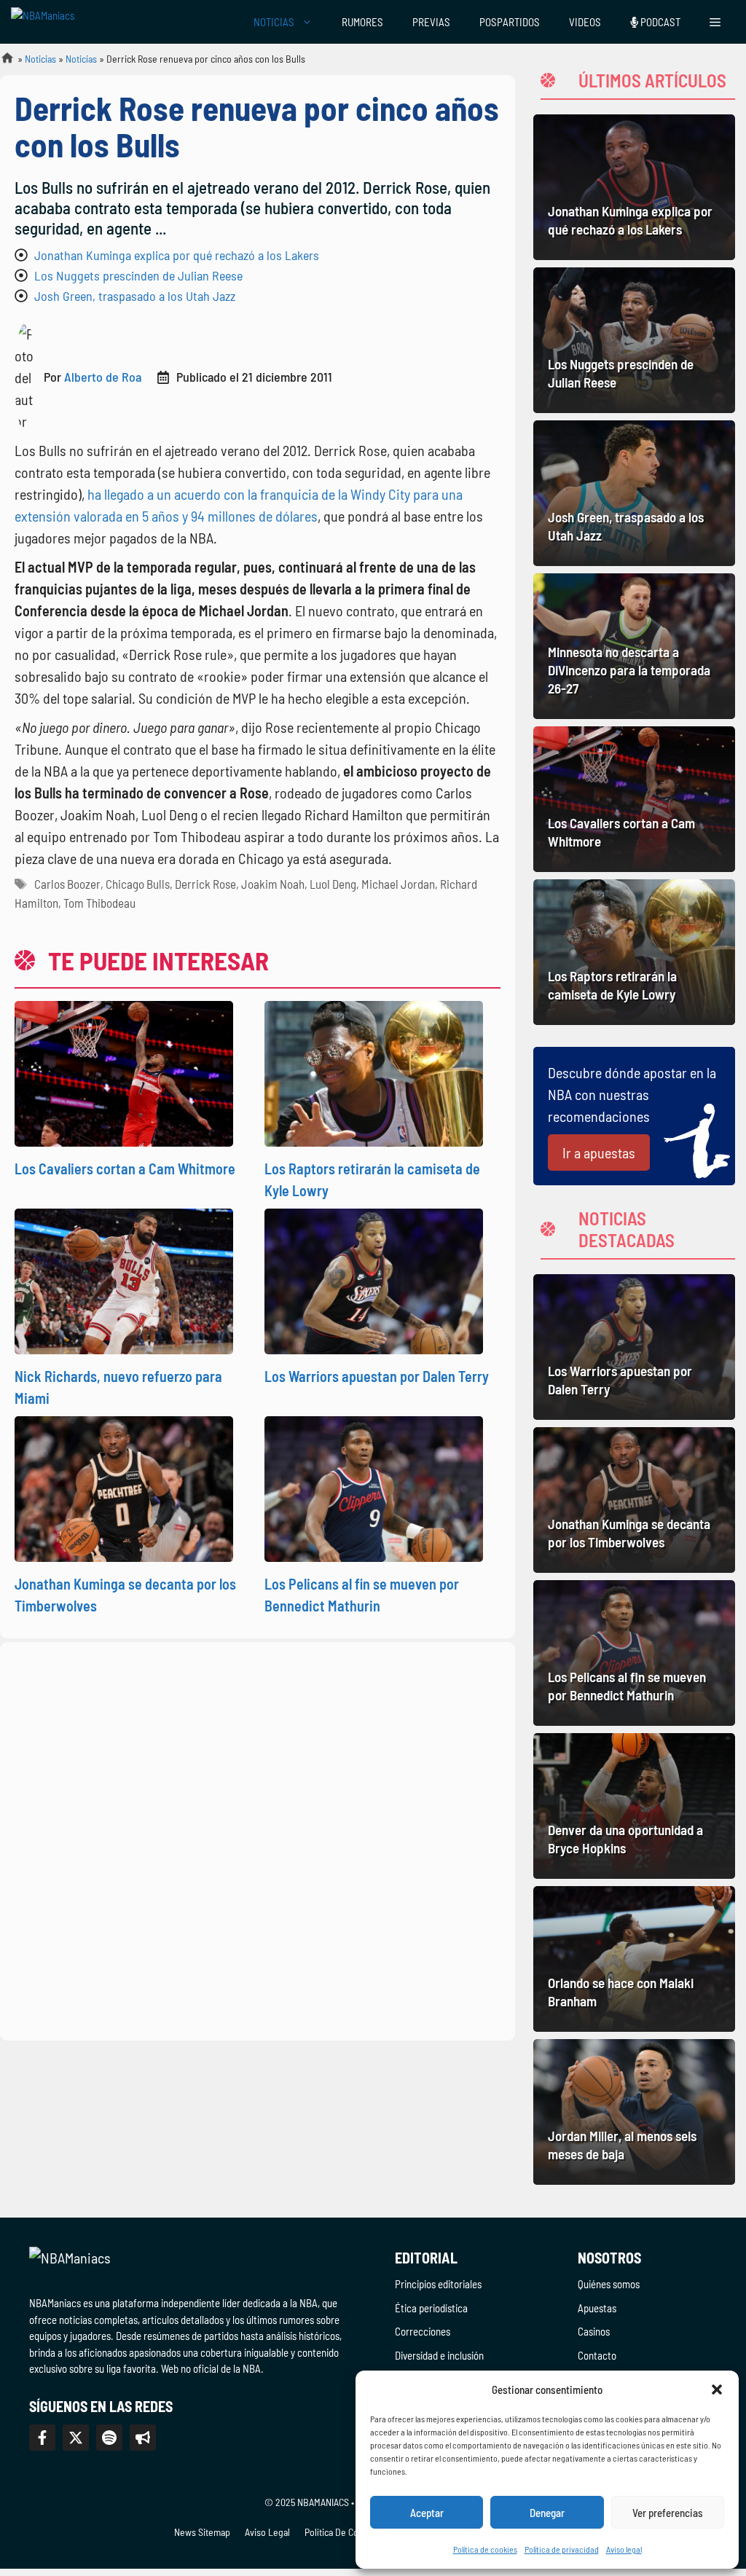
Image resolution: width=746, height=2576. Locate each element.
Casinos (594, 2331)
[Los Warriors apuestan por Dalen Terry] (634, 1347)
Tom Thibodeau (99, 903)
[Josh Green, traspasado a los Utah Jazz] (634, 493)
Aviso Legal (267, 2532)
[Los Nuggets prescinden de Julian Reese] (634, 340)
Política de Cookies (342, 2532)
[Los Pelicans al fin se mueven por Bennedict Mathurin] (634, 1653)
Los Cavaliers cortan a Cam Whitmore (125, 1169)
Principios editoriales (438, 2284)
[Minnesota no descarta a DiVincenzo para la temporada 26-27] (634, 646)
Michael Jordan (398, 884)
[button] (717, 2390)
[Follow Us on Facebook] (42, 2438)
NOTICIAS (274, 22)
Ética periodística (431, 2308)
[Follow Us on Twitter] (76, 2438)
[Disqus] (258, 1839)
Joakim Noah (273, 884)
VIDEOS (585, 22)
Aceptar (427, 2513)
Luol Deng (333, 884)
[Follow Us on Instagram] (109, 2438)
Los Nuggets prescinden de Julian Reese (138, 275)
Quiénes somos (609, 2284)
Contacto (597, 2355)
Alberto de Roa (103, 377)
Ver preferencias (668, 2513)
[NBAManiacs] (101, 22)
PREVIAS (431, 22)
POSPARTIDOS (510, 22)
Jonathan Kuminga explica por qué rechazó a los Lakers (177, 255)
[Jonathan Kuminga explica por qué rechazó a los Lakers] (634, 187)
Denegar (547, 2513)
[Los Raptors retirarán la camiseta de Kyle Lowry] (634, 952)
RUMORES (362, 22)
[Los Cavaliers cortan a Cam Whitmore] (634, 799)
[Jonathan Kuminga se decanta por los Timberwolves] (634, 1500)
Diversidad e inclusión (439, 2355)
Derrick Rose (205, 884)
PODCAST (659, 22)
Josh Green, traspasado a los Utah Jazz (135, 296)
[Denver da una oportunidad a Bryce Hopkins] (634, 1806)
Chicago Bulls (138, 884)
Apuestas (597, 2308)
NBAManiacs (1, 62)
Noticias (40, 59)
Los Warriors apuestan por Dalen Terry (377, 1376)
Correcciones (423, 2331)
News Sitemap (202, 2532)
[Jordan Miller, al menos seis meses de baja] (634, 2112)
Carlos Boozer (67, 884)
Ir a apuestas (599, 1152)
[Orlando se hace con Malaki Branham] (634, 1959)
